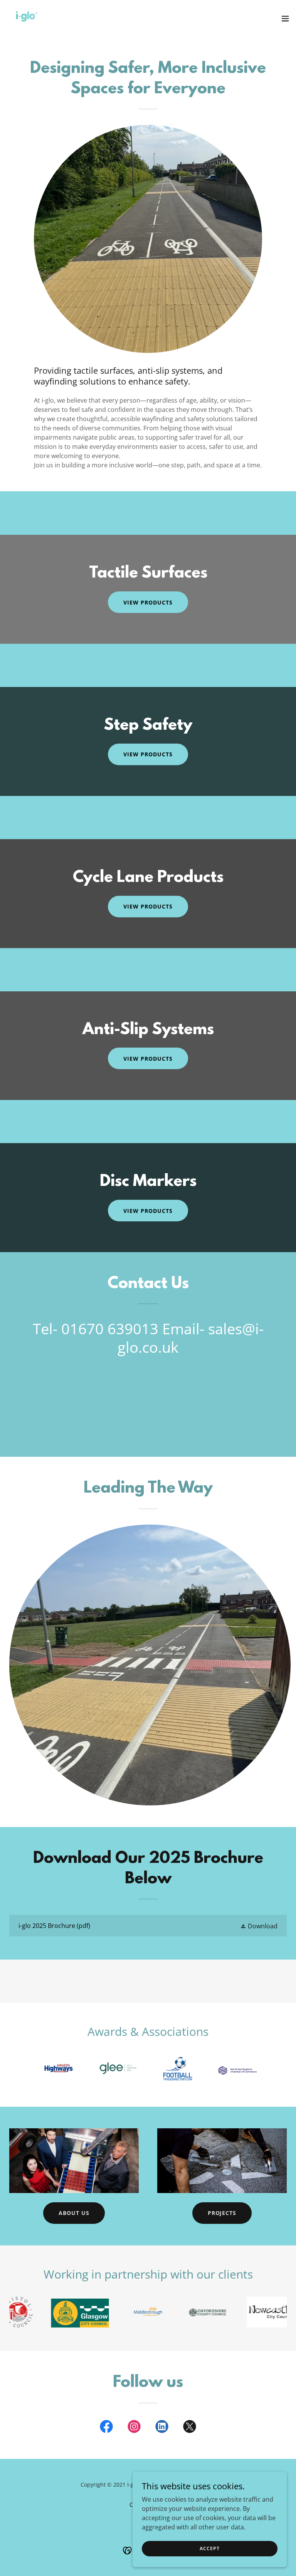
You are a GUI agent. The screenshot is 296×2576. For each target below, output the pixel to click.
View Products (148, 754)
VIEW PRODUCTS (148, 1211)
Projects (222, 2213)
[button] (285, 18)
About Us (74, 2213)
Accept (209, 2548)
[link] (27, 18)
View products (148, 602)
